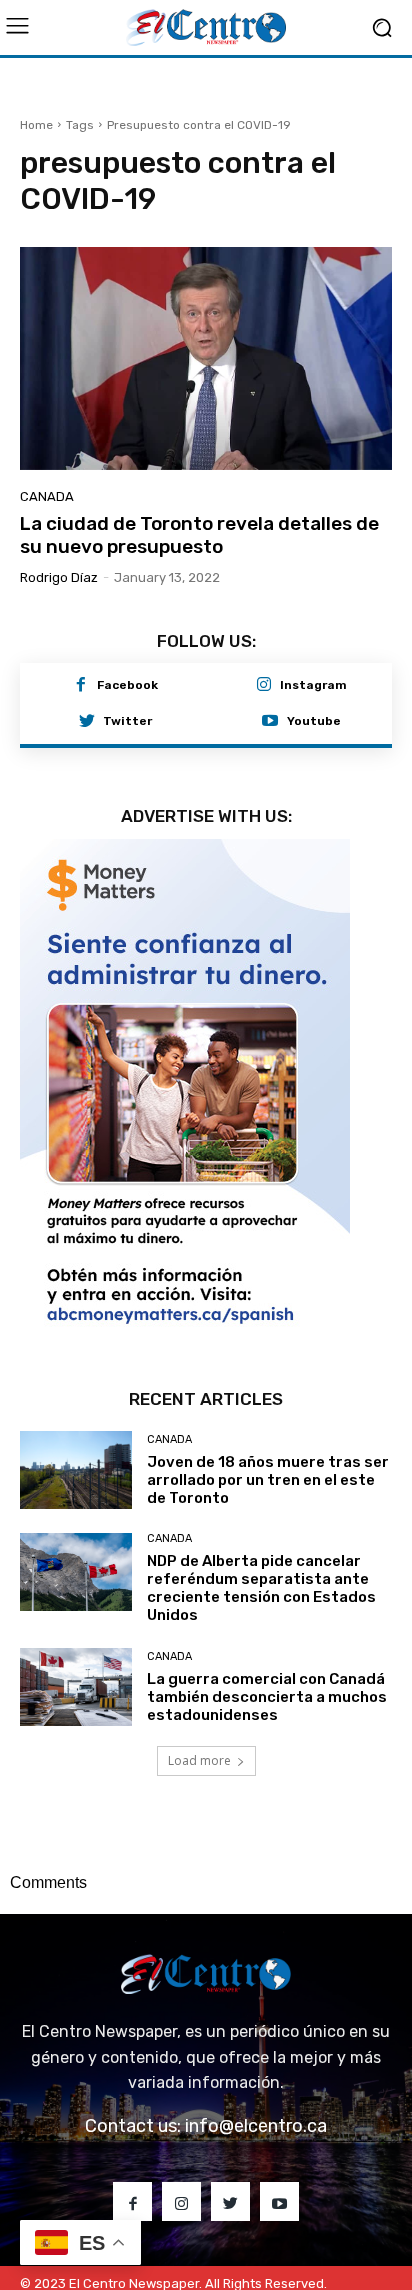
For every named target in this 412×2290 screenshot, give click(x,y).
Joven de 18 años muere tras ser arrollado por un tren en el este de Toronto (268, 1444)
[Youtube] (270, 722)
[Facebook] (81, 686)
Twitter (127, 721)
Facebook (127, 685)
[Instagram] (264, 686)
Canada (47, 496)
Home (36, 125)
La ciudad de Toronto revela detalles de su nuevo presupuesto (199, 535)
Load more (199, 1724)
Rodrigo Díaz (59, 577)
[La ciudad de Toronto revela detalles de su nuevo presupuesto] (206, 358)
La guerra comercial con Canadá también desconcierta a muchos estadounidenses (267, 1661)
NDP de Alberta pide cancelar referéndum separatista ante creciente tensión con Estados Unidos (261, 1552)
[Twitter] (87, 722)
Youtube (314, 721)
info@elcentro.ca (256, 2090)
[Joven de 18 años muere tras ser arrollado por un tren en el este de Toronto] (76, 1434)
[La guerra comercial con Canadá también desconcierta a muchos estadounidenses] (76, 1651)
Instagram (313, 685)
